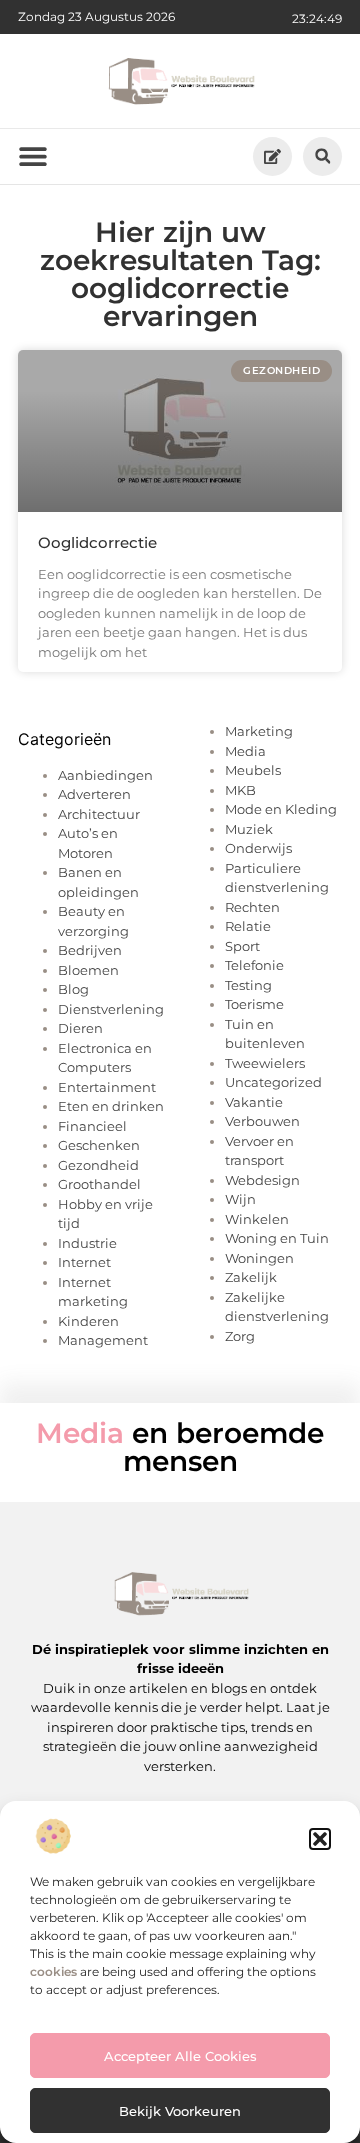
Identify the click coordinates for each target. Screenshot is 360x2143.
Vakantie (254, 1102)
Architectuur (99, 814)
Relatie (248, 926)
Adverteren (94, 794)
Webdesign (262, 1180)
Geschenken (99, 1145)
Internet (84, 1262)
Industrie (87, 1243)
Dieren (80, 1028)
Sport (242, 946)
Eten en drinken (111, 1106)
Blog (73, 989)
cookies (53, 1971)
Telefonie (254, 965)
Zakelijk (251, 1277)
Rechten (252, 907)
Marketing (259, 731)
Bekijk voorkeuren (180, 2111)
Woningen (259, 1258)
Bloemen (88, 970)
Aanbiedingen (105, 775)
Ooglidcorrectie (97, 542)
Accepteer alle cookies (180, 2056)
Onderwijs (258, 848)
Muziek (249, 829)
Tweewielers (265, 1063)
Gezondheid (98, 1165)
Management (103, 1340)
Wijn (240, 1199)
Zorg (240, 1336)
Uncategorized (273, 1082)
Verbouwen (262, 1121)
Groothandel (99, 1184)
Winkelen (257, 1219)
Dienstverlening (111, 1009)
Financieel (92, 1126)
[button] (320, 1839)
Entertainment (107, 1087)
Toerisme (254, 1004)
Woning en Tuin (277, 1238)
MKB (240, 790)
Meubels (253, 770)
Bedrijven (90, 950)
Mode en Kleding (281, 809)
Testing (248, 985)
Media (245, 751)
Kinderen (88, 1321)
